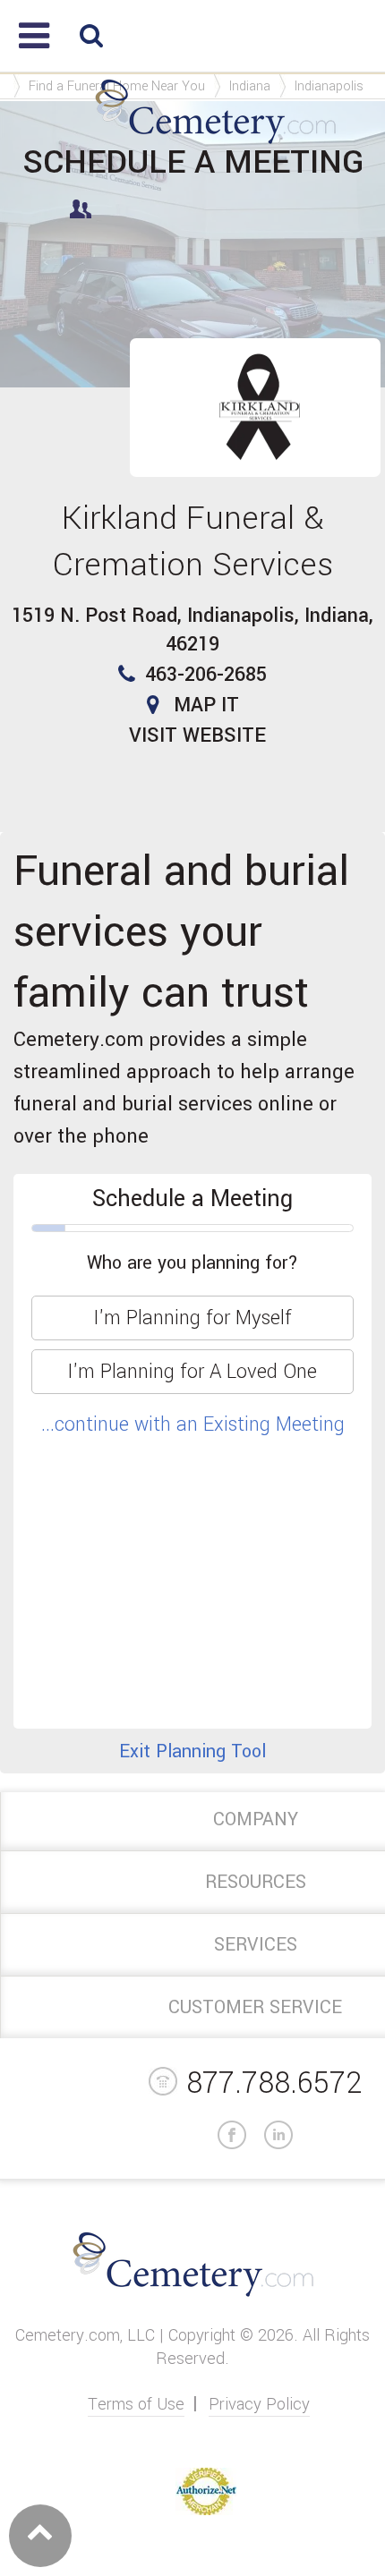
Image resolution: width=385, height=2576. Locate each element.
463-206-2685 (206, 675)
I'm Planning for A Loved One (192, 1372)
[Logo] (215, 145)
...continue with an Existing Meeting (193, 1424)
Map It (206, 705)
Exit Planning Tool (192, 1751)
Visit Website (197, 735)
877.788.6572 (274, 2083)
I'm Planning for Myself (193, 1318)
